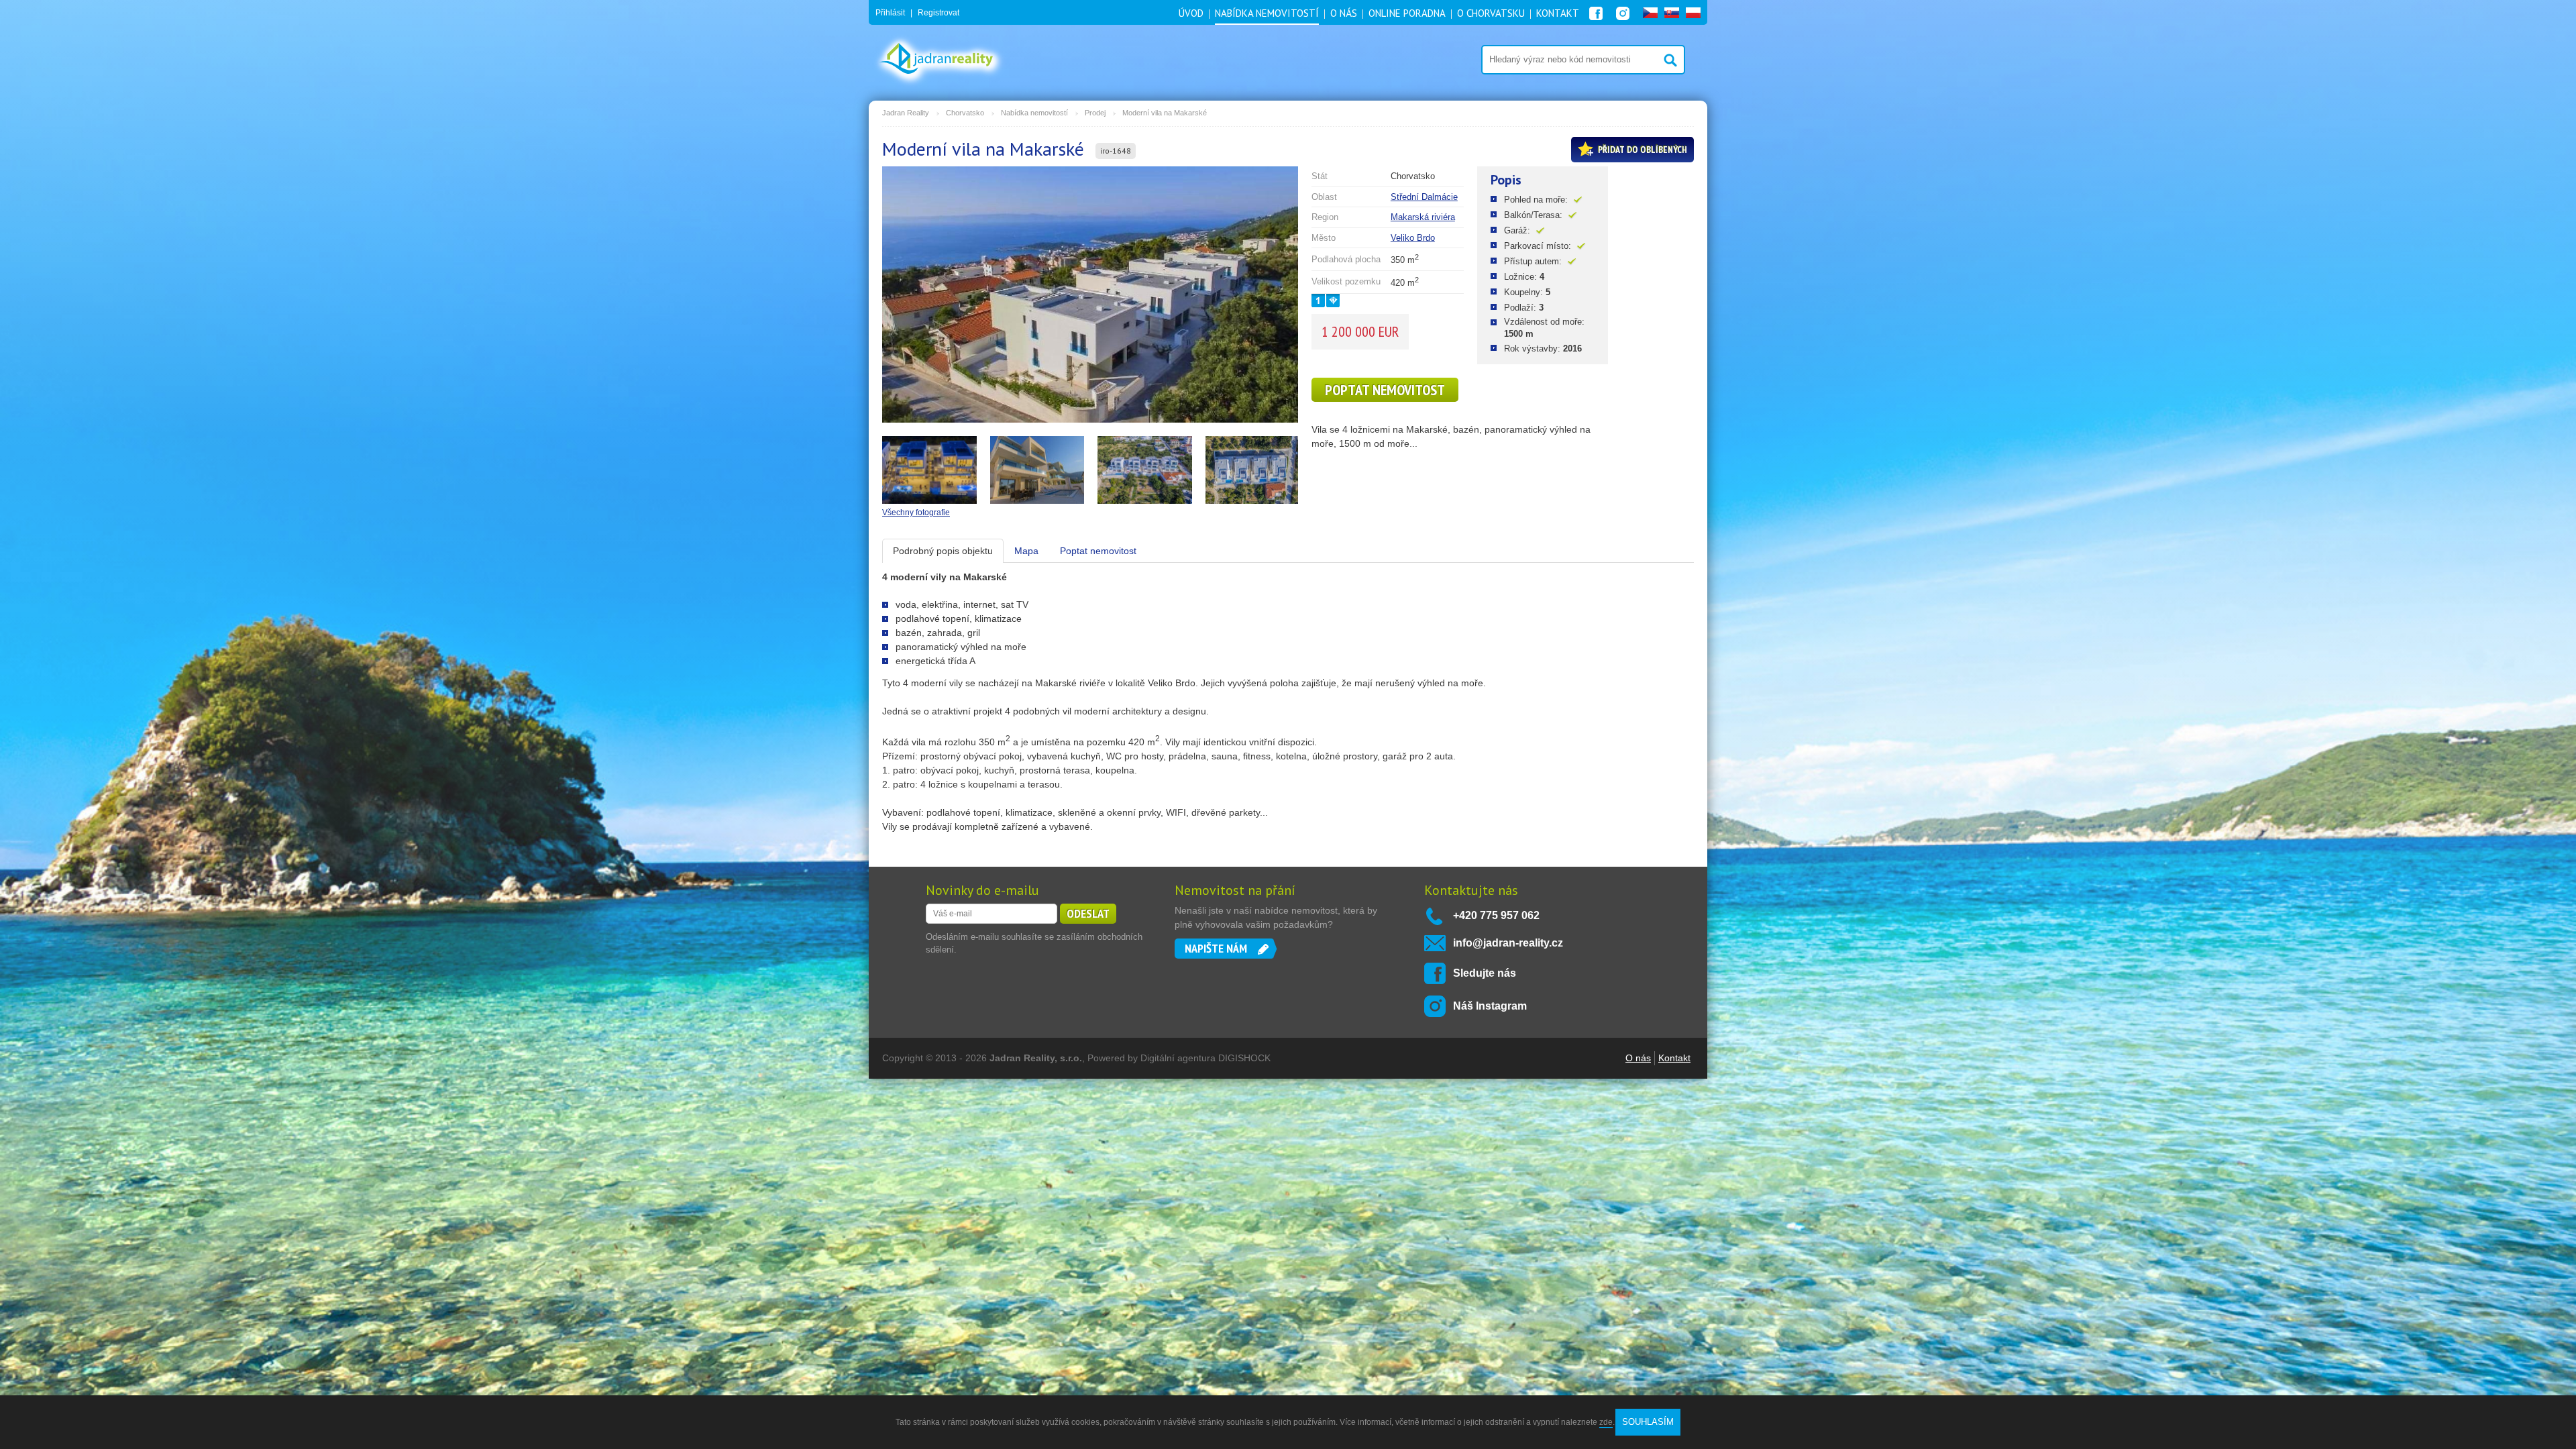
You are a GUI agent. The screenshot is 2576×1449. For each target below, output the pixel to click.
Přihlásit (890, 13)
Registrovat (938, 13)
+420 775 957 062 (1496, 915)
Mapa (1026, 551)
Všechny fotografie (916, 513)
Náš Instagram (1490, 1006)
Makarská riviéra (1423, 217)
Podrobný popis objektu (943, 551)
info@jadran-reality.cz (1508, 943)
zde (1606, 1422)
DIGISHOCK (1244, 1058)
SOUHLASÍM (1648, 1422)
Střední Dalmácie (1424, 197)
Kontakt (1674, 1058)
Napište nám (1216, 948)
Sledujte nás (1485, 973)
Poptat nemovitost (1385, 390)
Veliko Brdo (1413, 238)
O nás (1638, 1058)
